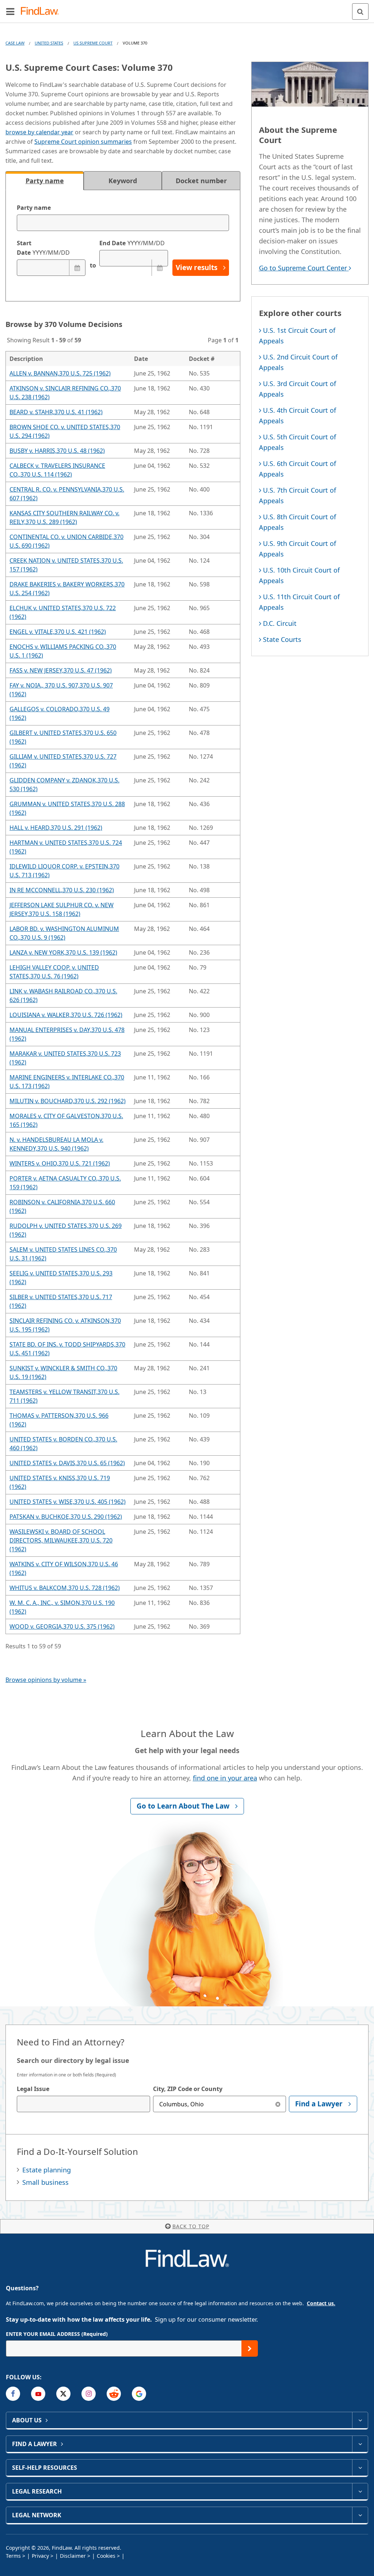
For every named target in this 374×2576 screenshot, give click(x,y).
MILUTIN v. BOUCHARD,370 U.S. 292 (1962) (68, 1101)
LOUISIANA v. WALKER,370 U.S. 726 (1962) (66, 1015)
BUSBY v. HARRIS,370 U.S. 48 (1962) (57, 451)
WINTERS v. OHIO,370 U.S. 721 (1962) (60, 1163)
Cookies (106, 2556)
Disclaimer (73, 2556)
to (92, 265)
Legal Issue (33, 2089)
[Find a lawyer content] (360, 2444)
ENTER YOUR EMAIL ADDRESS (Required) (57, 2334)
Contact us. (321, 2303)
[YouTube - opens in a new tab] (38, 2394)
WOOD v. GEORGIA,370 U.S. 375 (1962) (62, 1626)
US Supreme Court (93, 43)
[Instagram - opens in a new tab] (89, 2394)
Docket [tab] (201, 181)
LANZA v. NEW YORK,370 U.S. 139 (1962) (63, 952)
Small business (45, 2182)
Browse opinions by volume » (46, 1680)
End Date (132, 243)
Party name (34, 208)
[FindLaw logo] (42, 11)
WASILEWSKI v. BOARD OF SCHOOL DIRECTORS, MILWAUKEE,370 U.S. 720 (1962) (61, 1540)
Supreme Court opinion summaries (83, 142)
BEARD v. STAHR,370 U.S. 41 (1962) (56, 412)
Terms (13, 2556)
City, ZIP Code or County (188, 2089)
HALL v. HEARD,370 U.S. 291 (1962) (56, 828)
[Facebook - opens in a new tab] (13, 2394)
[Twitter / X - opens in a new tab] (63, 2394)
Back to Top (191, 2226)
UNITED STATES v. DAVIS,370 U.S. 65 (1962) (67, 1463)
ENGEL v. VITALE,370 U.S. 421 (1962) (58, 632)
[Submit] (250, 2348)
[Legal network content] (360, 2515)
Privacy (40, 2556)
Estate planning (47, 2170)
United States (49, 43)
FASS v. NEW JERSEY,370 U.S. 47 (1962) (61, 670)
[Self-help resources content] (360, 2468)
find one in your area (225, 1778)
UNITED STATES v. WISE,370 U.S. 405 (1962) (68, 1502)
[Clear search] (278, 2104)
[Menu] (10, 11)
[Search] (360, 11)
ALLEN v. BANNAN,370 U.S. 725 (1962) (60, 373)
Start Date (43, 248)
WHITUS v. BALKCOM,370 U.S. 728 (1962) (65, 1588)
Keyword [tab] (123, 181)
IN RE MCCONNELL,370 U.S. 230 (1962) (62, 890)
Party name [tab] (45, 181)
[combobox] (83, 2104)
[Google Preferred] (139, 2394)
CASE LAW (15, 43)
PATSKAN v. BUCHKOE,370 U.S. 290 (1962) (66, 1517)
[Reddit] (114, 2394)
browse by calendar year (39, 132)
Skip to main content (187, 8)
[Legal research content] (360, 2491)
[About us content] (360, 2420)
